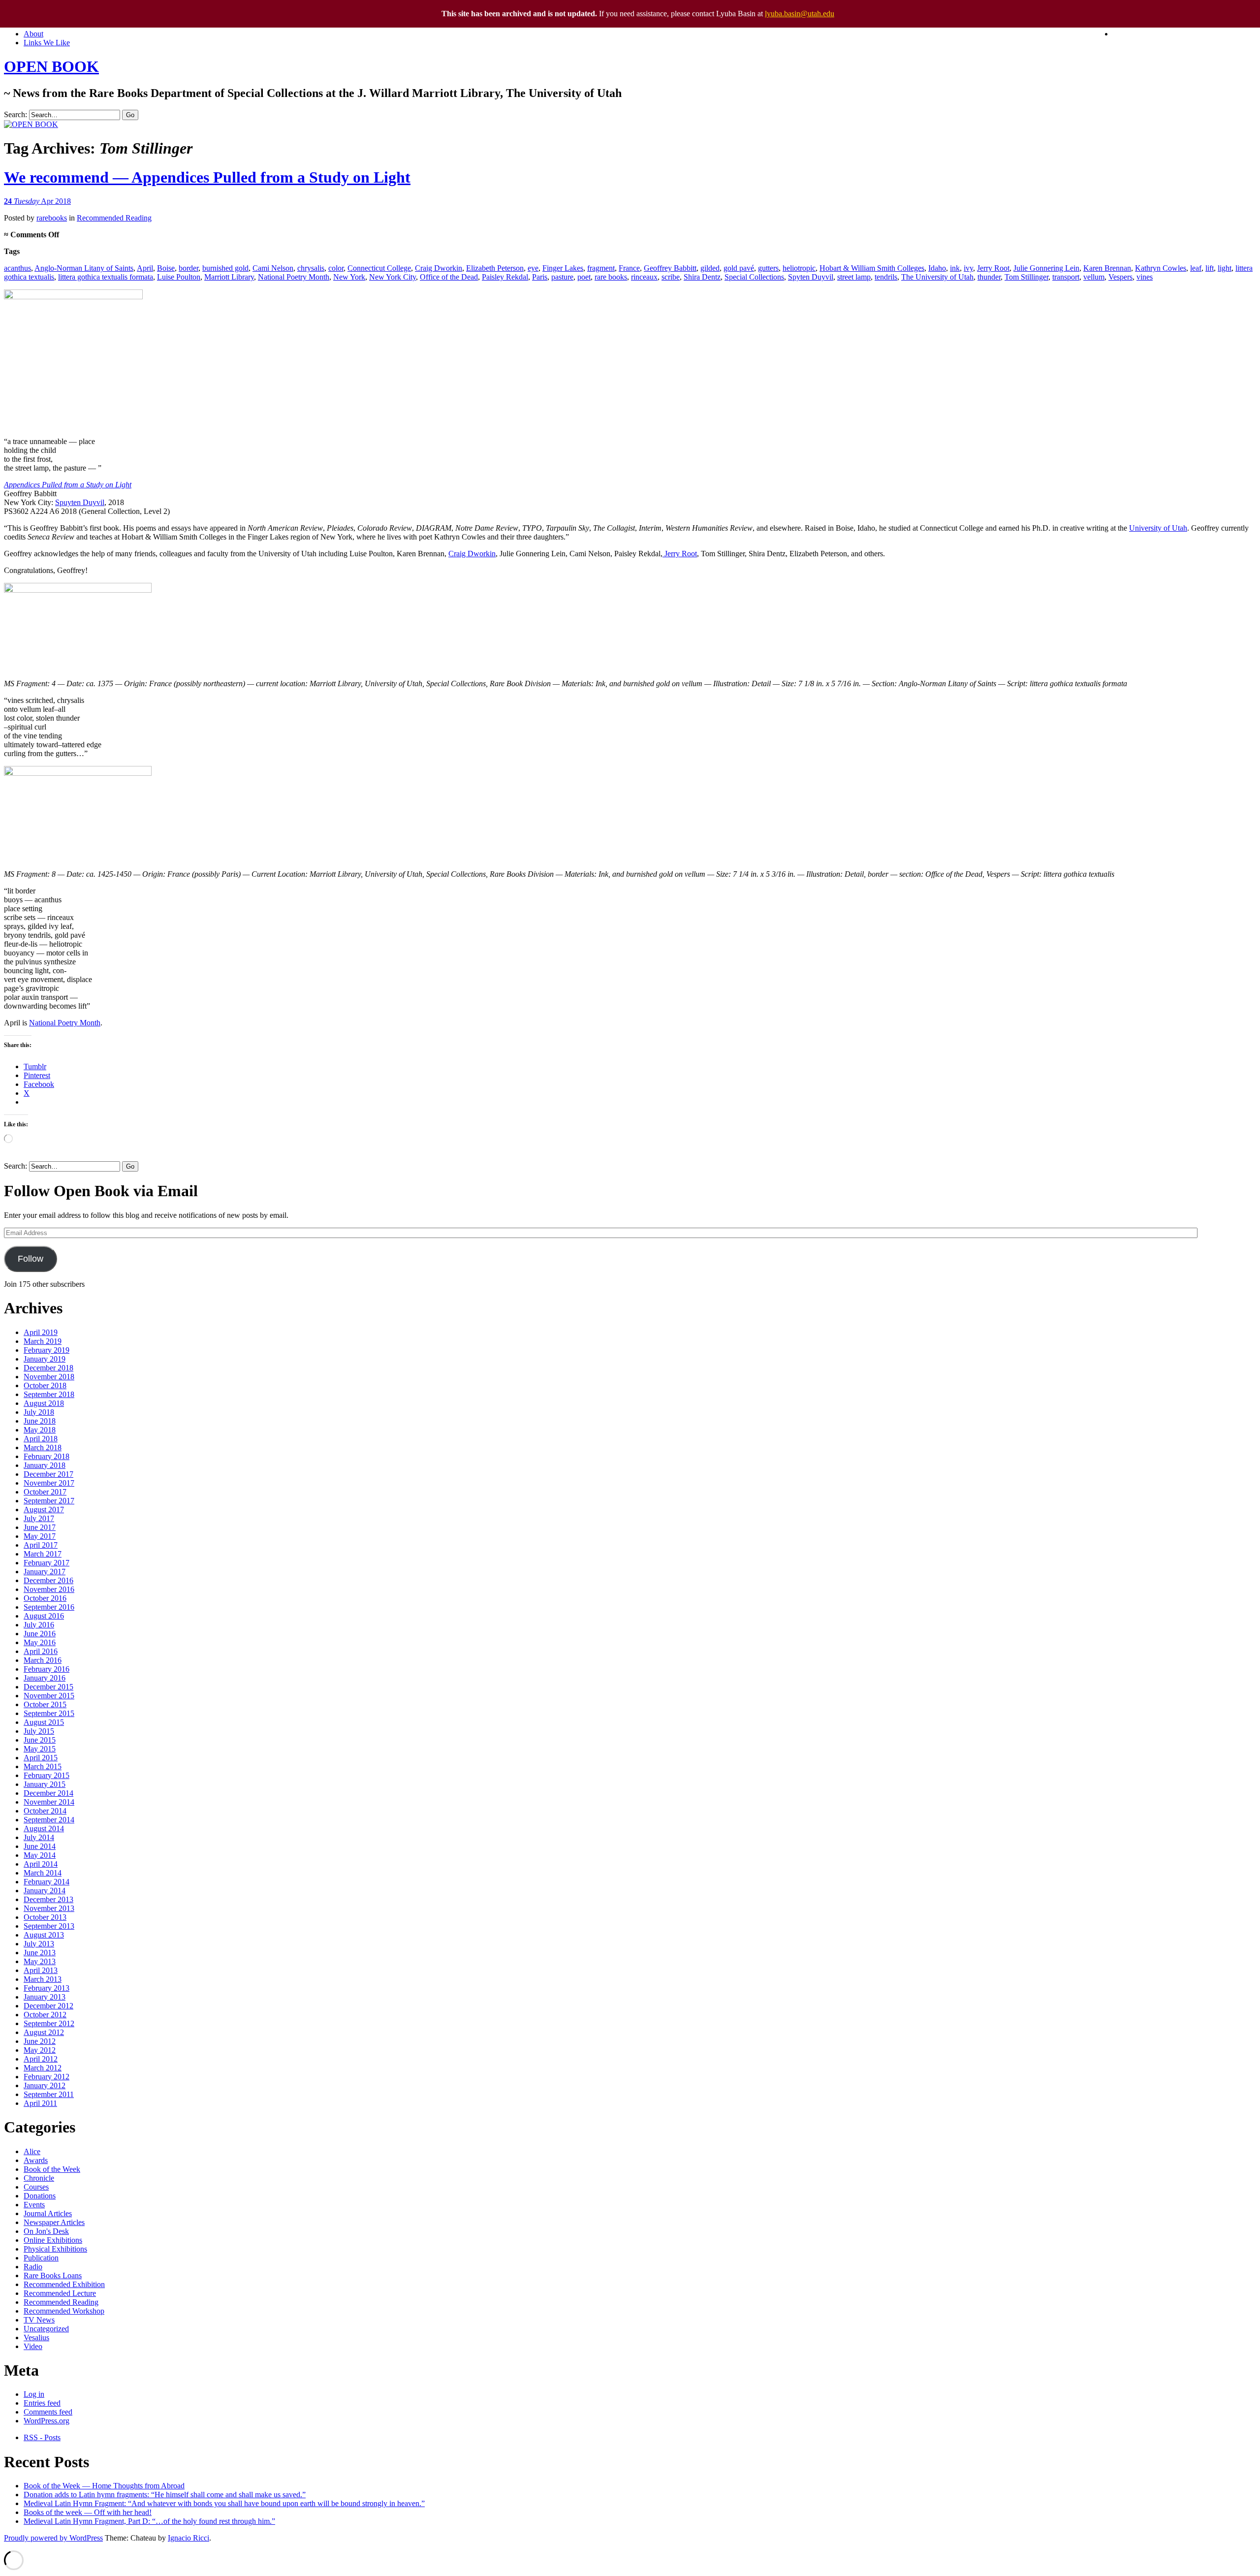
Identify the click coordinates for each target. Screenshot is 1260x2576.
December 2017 (48, 1474)
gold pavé (739, 268)
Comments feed (48, 2412)
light (1225, 268)
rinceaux (644, 277)
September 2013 (49, 1926)
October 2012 (45, 2015)
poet (584, 277)
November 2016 (49, 1589)
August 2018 (44, 1403)
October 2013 (45, 1917)
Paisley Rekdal (505, 277)
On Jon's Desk (46, 2231)
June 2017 (40, 1527)
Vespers (1120, 277)
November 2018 (49, 1377)
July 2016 (39, 1625)
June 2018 (40, 1421)
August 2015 (44, 1722)
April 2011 (40, 2103)
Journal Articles (48, 2213)
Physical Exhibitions (55, 2249)
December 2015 (48, 1687)
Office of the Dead (449, 277)
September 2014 (49, 1820)
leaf (1196, 268)
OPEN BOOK (51, 66)
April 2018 (41, 1439)
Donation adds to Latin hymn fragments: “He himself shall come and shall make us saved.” (165, 2495)
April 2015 (41, 1758)
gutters (768, 268)
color (336, 268)
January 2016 (45, 1678)
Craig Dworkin (439, 268)
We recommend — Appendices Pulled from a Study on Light (207, 177)
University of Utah (1158, 528)
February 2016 (47, 1669)
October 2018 (45, 1385)
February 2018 (47, 1456)
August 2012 (44, 2032)
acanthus (17, 268)
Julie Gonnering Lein (1046, 268)
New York (349, 277)
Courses (36, 2187)
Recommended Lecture (60, 2293)
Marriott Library (229, 277)
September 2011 (49, 2094)
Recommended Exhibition (64, 2284)
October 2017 (45, 1492)
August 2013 (44, 1935)
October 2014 (45, 1811)
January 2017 (45, 1572)
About (33, 34)
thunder (989, 277)
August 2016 (44, 1616)
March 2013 (43, 1979)
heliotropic (799, 268)
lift (1210, 268)
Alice (32, 2151)
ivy (968, 268)
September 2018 (49, 1394)
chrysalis (311, 268)
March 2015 (43, 1766)
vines (1145, 277)
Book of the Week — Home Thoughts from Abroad (104, 2486)
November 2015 (49, 1696)
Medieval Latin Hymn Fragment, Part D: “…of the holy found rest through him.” (149, 2521)
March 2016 (43, 1660)
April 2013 (41, 1970)
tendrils (886, 277)
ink (955, 268)
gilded (710, 268)
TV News (39, 2320)
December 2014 (48, 1793)
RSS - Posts (42, 2437)
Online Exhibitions (53, 2240)
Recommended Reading (114, 218)
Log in (34, 2394)
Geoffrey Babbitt (670, 268)
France (629, 268)
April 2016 (41, 1651)
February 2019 (47, 1350)
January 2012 (45, 2085)
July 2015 (39, 1731)
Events (34, 2205)
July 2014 (39, 1837)
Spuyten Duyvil (80, 502)
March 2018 (43, 1447)
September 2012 (49, 2023)
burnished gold (225, 268)
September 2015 (49, 1713)
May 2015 (40, 1749)
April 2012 (41, 2059)
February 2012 (47, 2077)
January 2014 (45, 1891)
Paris (540, 277)
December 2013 (48, 1899)
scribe (671, 277)
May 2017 (40, 1536)
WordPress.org (47, 2421)
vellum (1094, 277)
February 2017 (47, 1563)
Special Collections (754, 277)
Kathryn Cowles (1161, 268)
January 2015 (45, 1784)
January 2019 (45, 1359)
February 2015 (47, 1775)
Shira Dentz (702, 277)
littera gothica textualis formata (106, 277)
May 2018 (40, 1430)
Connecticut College (379, 268)
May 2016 (40, 1642)
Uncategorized (46, 2329)
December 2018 (48, 1368)
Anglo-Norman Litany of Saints (84, 268)
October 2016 (45, 1598)
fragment (601, 268)
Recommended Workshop (64, 2311)
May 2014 (40, 1855)
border (189, 268)
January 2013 (45, 1997)
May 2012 (40, 2050)
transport (1066, 277)
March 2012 (43, 2068)
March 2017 (43, 1554)
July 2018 (39, 1412)
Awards (36, 2160)
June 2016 (40, 1634)
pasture (562, 277)
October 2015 (45, 1704)
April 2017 (41, 1545)
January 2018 (45, 1465)
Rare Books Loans (53, 2275)
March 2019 (43, 1341)
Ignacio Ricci (189, 2538)
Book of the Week (52, 2169)
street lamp (854, 277)
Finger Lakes (563, 268)
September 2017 (49, 1501)
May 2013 (40, 1961)
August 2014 (44, 1829)
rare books (611, 277)
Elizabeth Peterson (495, 268)
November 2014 (49, 1802)
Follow (31, 1259)
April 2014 (41, 1864)
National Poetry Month (294, 277)
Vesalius (36, 2337)
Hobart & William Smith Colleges (872, 268)
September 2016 (49, 1607)
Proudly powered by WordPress (53, 2538)
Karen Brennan (1107, 268)
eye (533, 268)
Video (33, 2346)
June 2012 (40, 2041)
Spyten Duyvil (811, 277)
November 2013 (49, 1908)
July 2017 (39, 1518)
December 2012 (48, 2006)
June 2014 (40, 1846)
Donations (40, 2196)
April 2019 (41, 1332)
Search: (16, 114)
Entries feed (42, 2403)
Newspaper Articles (54, 2222)
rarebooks (52, 218)
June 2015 (40, 1740)
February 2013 (47, 1988)
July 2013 (39, 1944)
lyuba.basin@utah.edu (800, 14)
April (145, 268)
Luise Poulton (179, 277)
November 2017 (49, 1483)
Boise (166, 268)
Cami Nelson (273, 268)
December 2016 (48, 1580)
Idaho (937, 268)
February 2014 (47, 1882)
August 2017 (44, 1510)
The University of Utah (937, 277)
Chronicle (39, 2178)
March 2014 (43, 1873)
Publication (41, 2258)
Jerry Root (993, 268)
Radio (33, 2267)
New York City (393, 277)
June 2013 (40, 1953)
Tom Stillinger (1026, 277)
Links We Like (47, 43)
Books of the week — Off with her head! (88, 2512)
